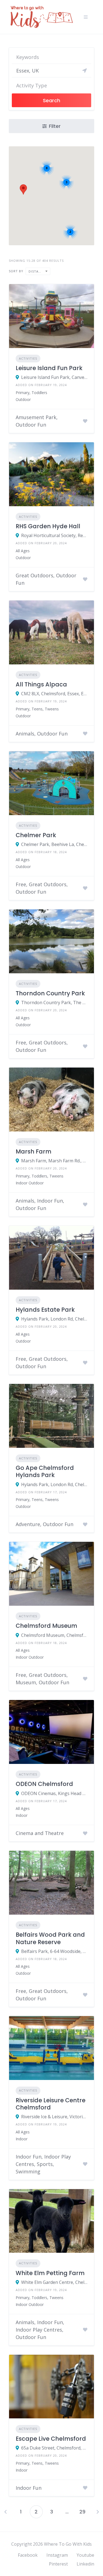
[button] (23, 189)
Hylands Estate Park (45, 1310)
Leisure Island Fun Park (49, 368)
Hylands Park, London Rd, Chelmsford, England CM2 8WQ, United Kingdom (54, 1319)
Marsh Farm (34, 1151)
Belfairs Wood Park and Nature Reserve (50, 1938)
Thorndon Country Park (50, 993)
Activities (28, 358)
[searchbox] (49, 85)
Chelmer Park (36, 835)
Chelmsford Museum (46, 1626)
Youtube (85, 2555)
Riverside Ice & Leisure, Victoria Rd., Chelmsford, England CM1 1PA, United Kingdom (54, 2117)
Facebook (28, 2555)
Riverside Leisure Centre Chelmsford (51, 2104)
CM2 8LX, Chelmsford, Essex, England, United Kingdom (54, 694)
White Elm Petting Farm (50, 2273)
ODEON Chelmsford (44, 1784)
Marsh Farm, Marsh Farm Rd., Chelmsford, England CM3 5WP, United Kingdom (54, 1161)
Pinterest (58, 2564)
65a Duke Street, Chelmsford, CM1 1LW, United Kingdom (54, 2448)
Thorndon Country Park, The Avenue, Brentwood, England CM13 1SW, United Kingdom (54, 1003)
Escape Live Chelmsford (51, 2439)
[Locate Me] (85, 71)
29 (82, 2512)
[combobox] (51, 84)
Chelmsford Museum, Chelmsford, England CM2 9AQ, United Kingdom (54, 1635)
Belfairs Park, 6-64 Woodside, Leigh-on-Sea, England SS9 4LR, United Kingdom (54, 1951)
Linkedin (85, 2564)
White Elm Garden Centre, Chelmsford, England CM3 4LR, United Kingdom (54, 2282)
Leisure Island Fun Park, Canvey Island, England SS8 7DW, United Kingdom (54, 377)
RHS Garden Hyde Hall (48, 526)
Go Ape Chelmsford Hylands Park (45, 1471)
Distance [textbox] (37, 271)
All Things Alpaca (41, 684)
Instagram (57, 2555)
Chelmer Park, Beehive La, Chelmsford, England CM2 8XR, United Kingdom (54, 844)
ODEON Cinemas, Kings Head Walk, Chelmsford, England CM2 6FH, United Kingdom (54, 1793)
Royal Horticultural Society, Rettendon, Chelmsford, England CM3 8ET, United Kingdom (54, 535)
